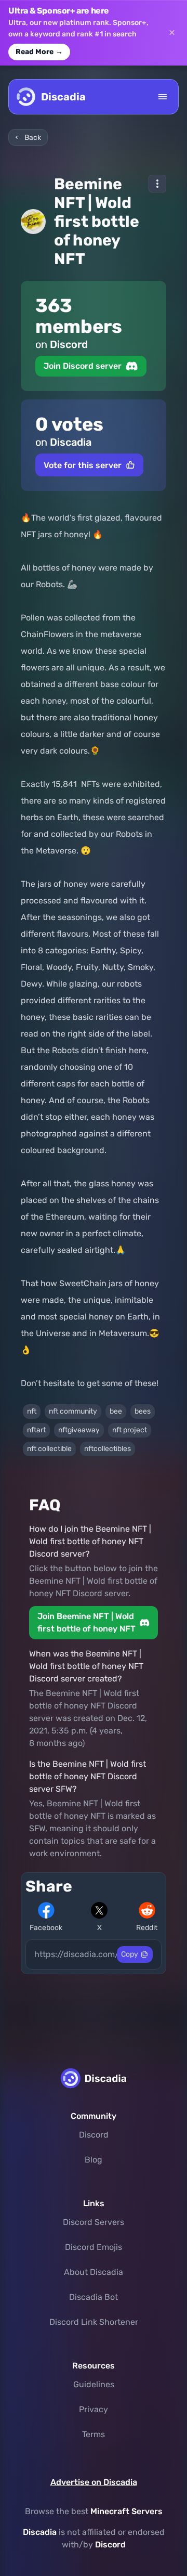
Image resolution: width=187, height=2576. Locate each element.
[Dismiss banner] (172, 33)
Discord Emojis (94, 2247)
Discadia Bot (94, 2297)
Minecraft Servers (126, 2511)
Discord (94, 2135)
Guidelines (94, 2384)
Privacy (94, 2409)
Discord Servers (94, 2222)
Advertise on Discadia (94, 2482)
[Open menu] (163, 97)
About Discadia (94, 2272)
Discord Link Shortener (94, 2322)
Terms (94, 2434)
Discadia (40, 2532)
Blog (94, 2160)
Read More (39, 52)
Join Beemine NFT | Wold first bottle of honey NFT (86, 1622)
